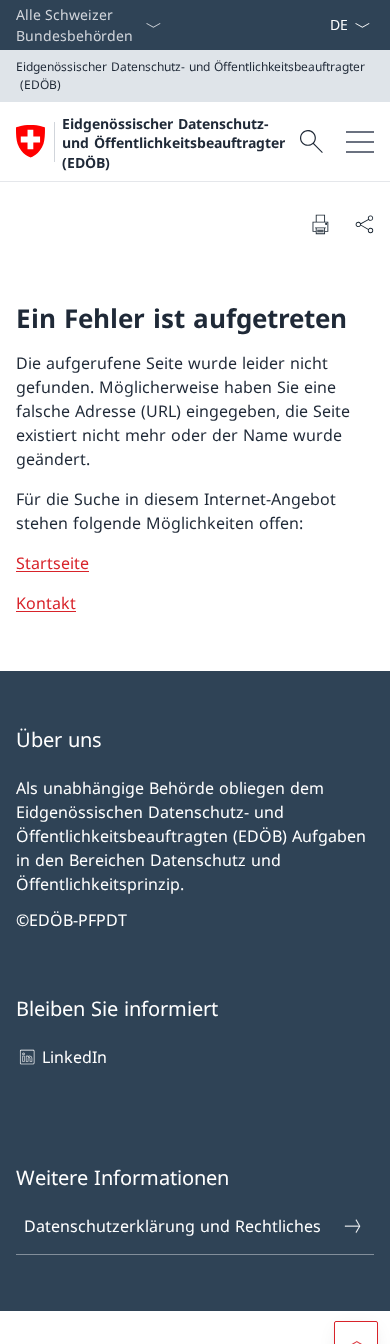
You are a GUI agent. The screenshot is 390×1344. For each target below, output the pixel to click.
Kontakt (46, 603)
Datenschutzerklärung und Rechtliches (172, 1226)
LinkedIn (74, 1057)
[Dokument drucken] (320, 224)
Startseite (52, 563)
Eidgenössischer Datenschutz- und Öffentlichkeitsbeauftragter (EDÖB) (173, 143)
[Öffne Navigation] (360, 141)
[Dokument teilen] (364, 224)
